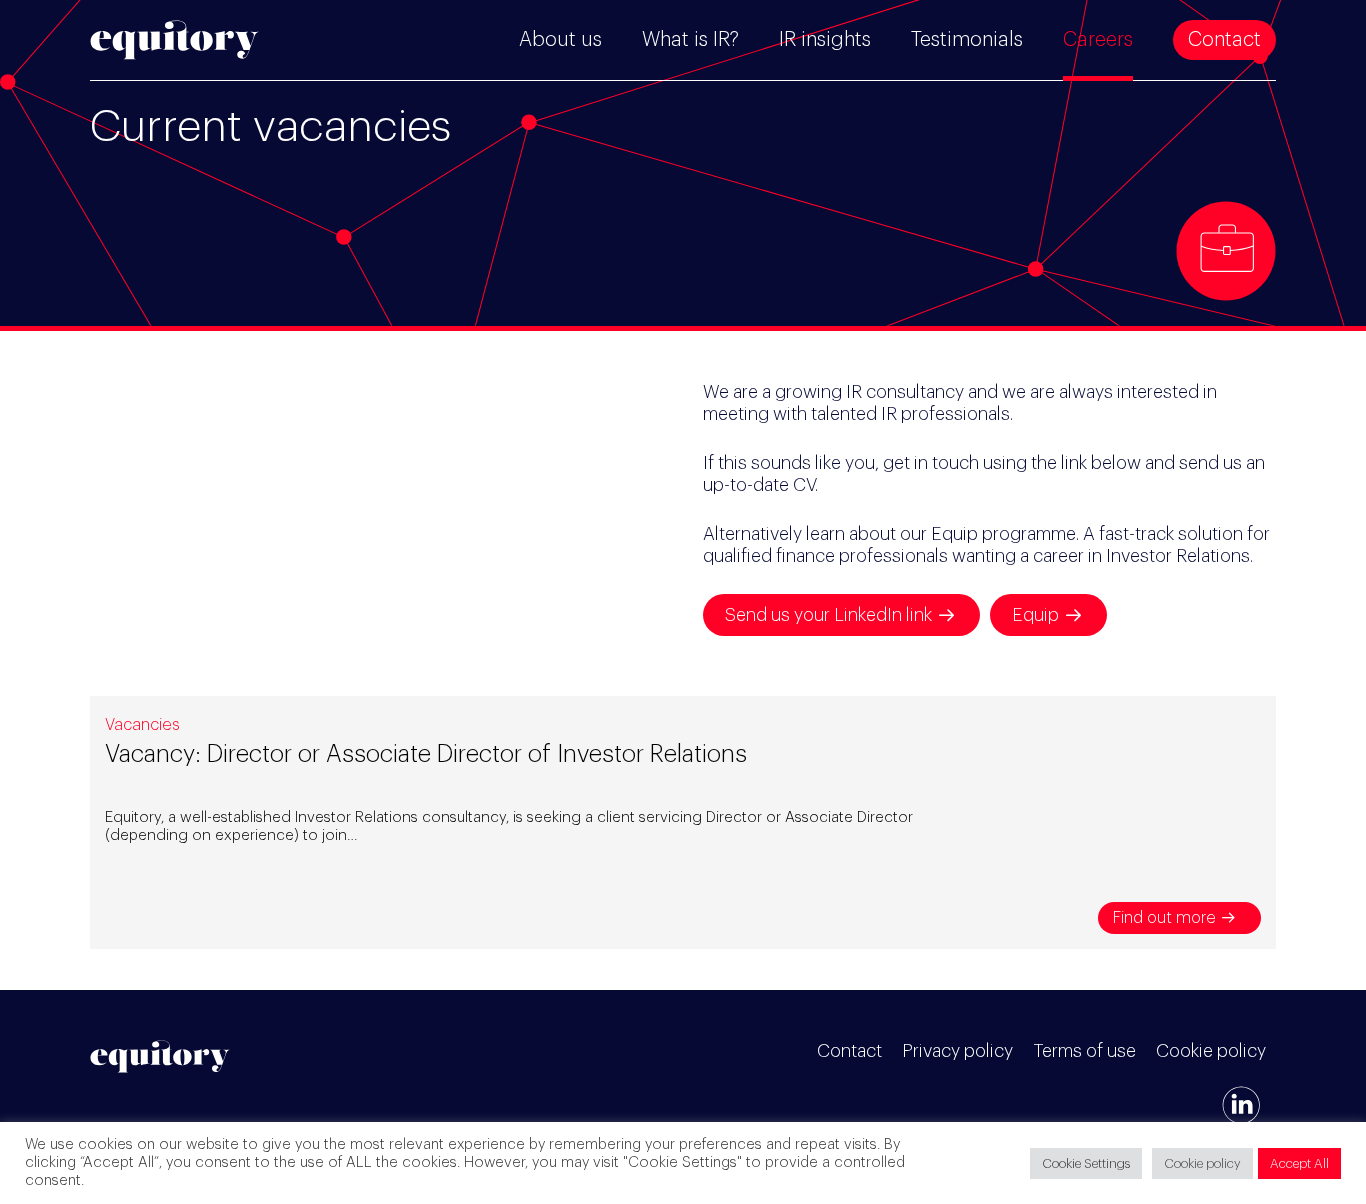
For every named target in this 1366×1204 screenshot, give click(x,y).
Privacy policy (957, 1051)
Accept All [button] (1299, 1163)
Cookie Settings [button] (1086, 1163)
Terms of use (1084, 1051)
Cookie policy (1211, 1051)
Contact (849, 1051)
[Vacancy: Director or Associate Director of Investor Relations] (683, 822)
